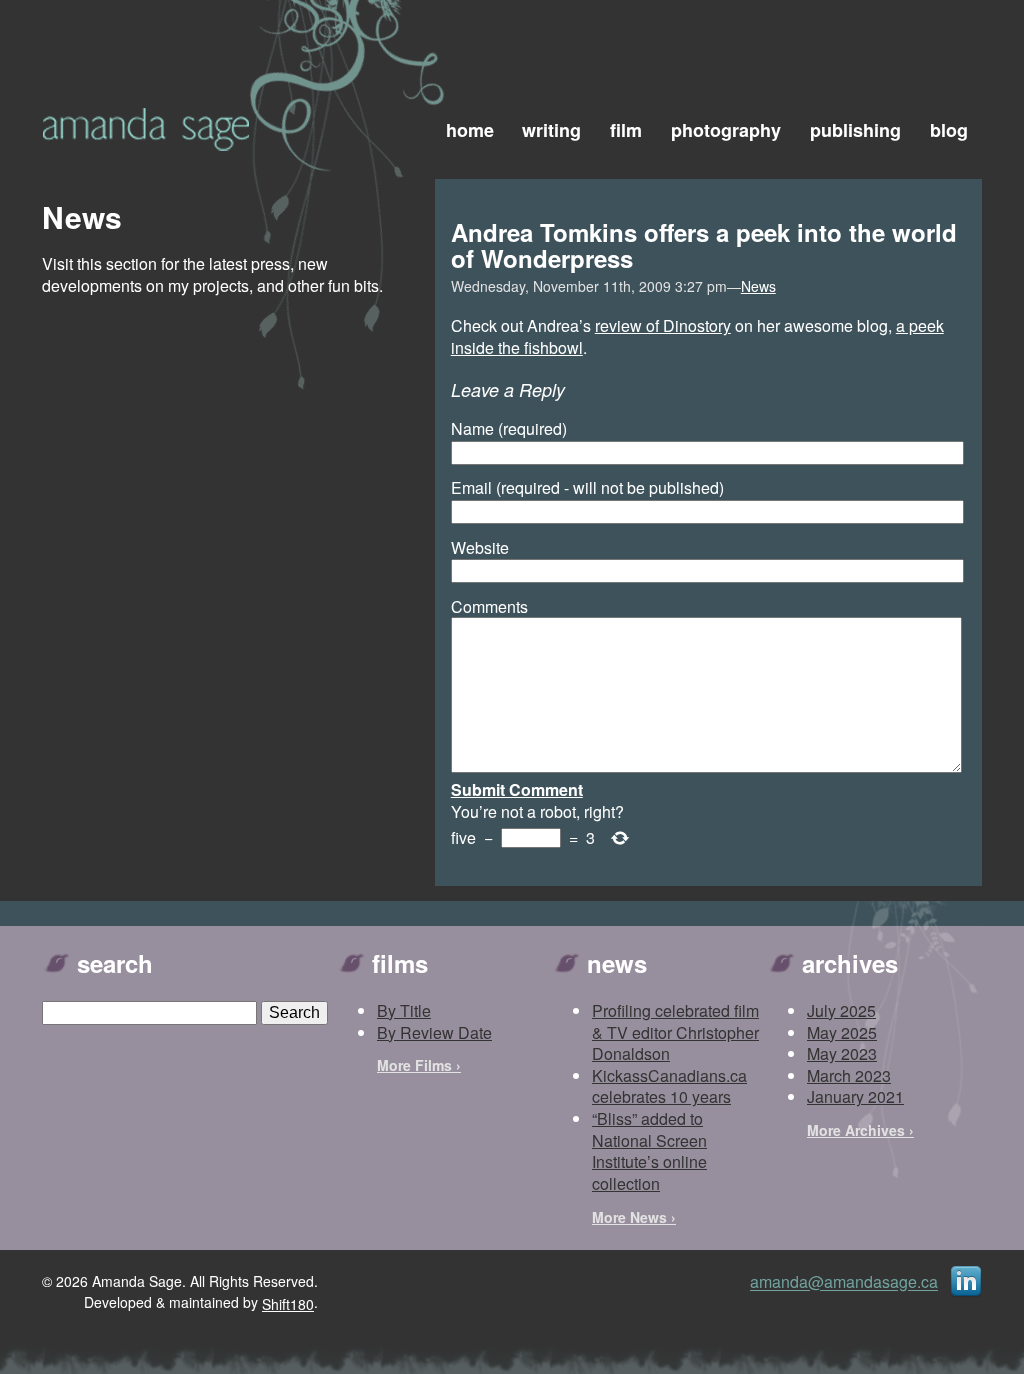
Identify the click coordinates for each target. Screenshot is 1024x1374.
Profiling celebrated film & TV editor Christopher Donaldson (675, 1032)
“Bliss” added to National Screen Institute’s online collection (649, 1151)
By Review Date (434, 1032)
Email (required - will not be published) (587, 488)
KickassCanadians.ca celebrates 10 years (669, 1086)
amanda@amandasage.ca (844, 1282)
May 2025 (842, 1032)
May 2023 (842, 1053)
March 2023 (849, 1075)
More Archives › (860, 1130)
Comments (489, 607)
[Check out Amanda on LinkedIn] (966, 1280)
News (758, 286)
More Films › (419, 1065)
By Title (404, 1010)
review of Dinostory (663, 325)
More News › (634, 1217)
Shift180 (288, 1304)
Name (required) (509, 429)
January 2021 (855, 1096)
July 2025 (841, 1010)
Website (480, 548)
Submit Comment (517, 789)
